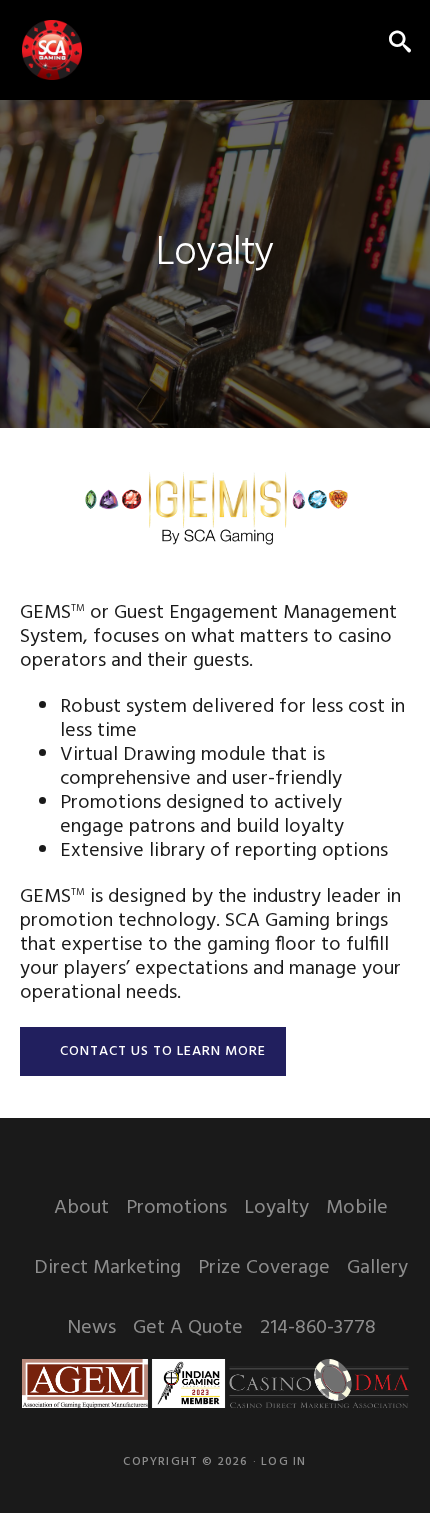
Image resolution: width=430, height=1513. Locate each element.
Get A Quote (188, 1328)
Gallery (377, 1268)
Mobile (357, 1208)
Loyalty (276, 1208)
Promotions (176, 1208)
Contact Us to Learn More (163, 1051)
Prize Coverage (264, 1268)
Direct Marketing (107, 1268)
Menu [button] (353, 44)
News (91, 1328)
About (81, 1208)
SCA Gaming (52, 50)
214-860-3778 (318, 1328)
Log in (283, 1462)
